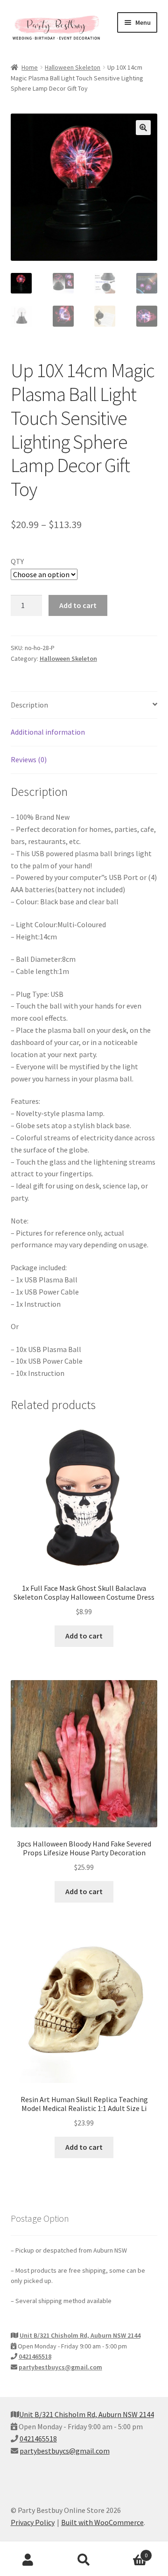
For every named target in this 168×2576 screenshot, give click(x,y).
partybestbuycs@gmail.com (60, 2367)
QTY (17, 561)
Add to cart (78, 605)
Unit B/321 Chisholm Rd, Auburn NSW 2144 (80, 2335)
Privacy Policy (33, 2522)
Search (84, 2560)
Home (30, 67)
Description (29, 705)
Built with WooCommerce (102, 2522)
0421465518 (35, 2356)
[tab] (84, 705)
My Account (28, 2560)
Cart (130, 2552)
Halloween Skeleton (73, 67)
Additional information (48, 732)
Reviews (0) (29, 759)
